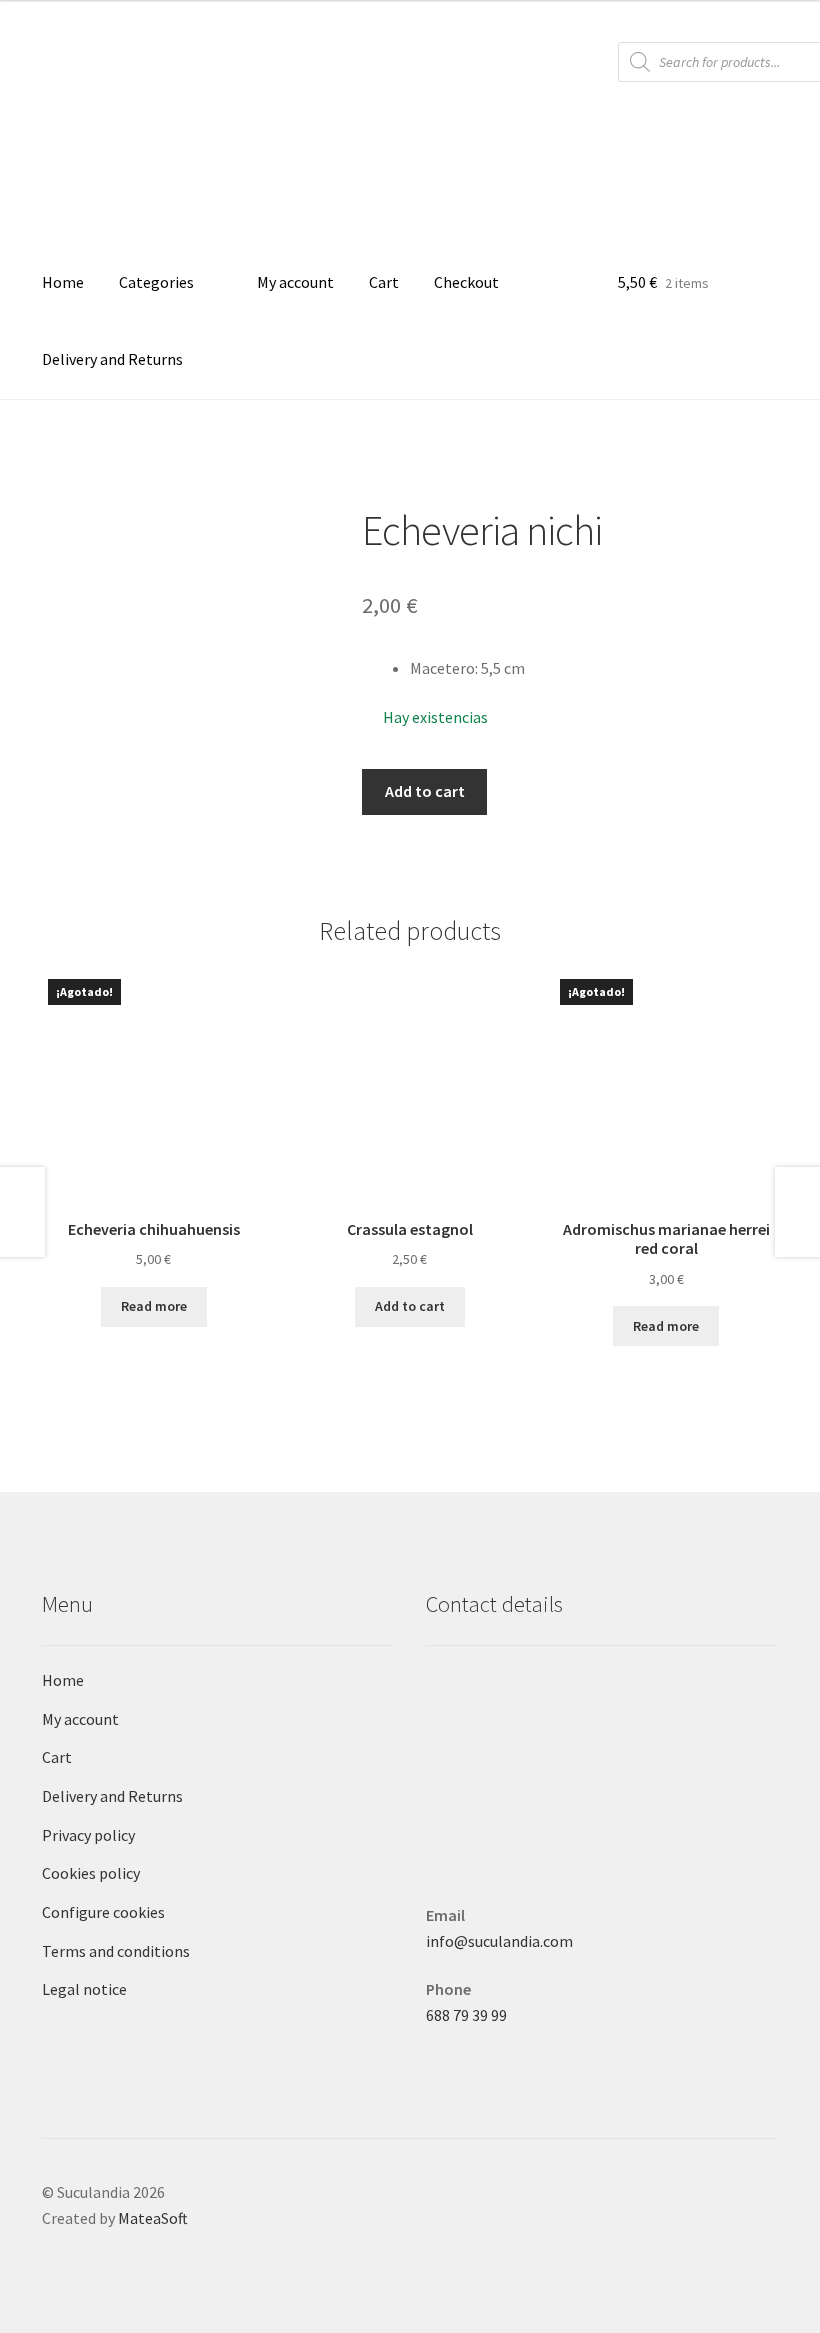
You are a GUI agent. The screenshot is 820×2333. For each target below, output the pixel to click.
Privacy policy (88, 1835)
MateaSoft (153, 2218)
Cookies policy (91, 1873)
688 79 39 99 (466, 2015)
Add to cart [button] (410, 1306)
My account (295, 282)
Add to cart (425, 791)
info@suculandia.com (499, 1941)
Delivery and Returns (112, 359)
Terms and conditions (116, 1951)
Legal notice (84, 1989)
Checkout (466, 282)
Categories (156, 282)
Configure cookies (103, 1912)
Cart (384, 282)
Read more (154, 1306)
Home (63, 282)
